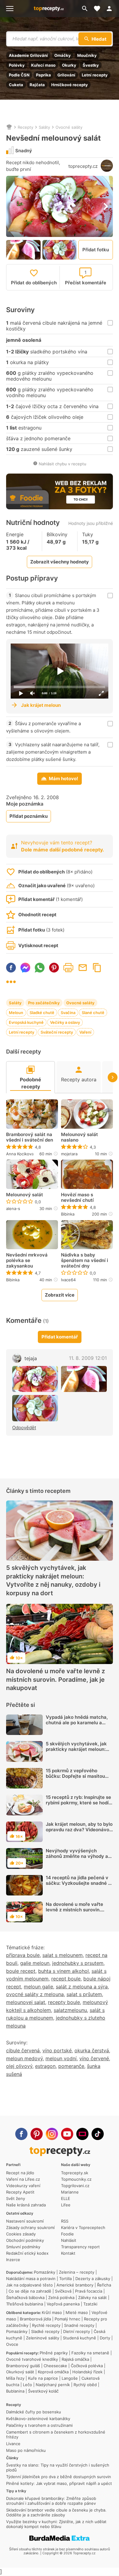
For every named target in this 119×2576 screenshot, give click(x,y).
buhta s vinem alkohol (63, 1971)
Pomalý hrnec (67, 2319)
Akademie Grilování (28, 55)
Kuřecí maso (43, 65)
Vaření (85, 1032)
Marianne (70, 2192)
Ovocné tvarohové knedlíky (32, 2359)
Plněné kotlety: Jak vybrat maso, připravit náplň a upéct (59, 2483)
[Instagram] (52, 2134)
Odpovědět (24, 1428)
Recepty (25, 127)
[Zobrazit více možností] (11, 982)
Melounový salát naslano (79, 1137)
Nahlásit (69, 2240)
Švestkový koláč (43, 2391)
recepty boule (64, 2002)
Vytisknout (68, 968)
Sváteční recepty (57, 1032)
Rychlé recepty (46, 2325)
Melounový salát (25, 1195)
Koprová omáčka (53, 2372)
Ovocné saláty (69, 127)
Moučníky (87, 55)
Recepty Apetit (20, 2192)
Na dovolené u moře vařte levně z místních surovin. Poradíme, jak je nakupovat (56, 1679)
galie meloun (35, 1963)
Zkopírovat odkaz (97, 968)
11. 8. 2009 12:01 (88, 1358)
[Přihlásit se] (111, 9)
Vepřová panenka (63, 2304)
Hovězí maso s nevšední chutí (77, 1198)
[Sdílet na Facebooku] (11, 968)
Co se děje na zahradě (30, 2291)
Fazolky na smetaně (90, 2353)
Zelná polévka (61, 2297)
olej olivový (19, 2066)
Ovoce (12, 2344)
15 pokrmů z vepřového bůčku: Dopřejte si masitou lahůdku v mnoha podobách (76, 1776)
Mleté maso (77, 2312)
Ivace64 (68, 1280)
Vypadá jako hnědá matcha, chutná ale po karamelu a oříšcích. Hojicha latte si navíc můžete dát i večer (79, 1725)
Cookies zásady (21, 2234)
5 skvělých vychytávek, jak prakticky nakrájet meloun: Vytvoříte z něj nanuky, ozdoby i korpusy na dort (53, 1580)
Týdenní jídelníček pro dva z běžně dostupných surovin (59, 2477)
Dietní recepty (77, 2331)
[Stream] (82, 2134)
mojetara (69, 1154)
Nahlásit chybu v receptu (63, 464)
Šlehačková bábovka (25, 2297)
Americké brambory (75, 2285)
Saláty (44, 127)
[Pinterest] (37, 2134)
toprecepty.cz (83, 166)
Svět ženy (16, 2198)
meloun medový (24, 2058)
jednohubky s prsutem (78, 1963)
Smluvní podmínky (23, 2247)
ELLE (66, 2198)
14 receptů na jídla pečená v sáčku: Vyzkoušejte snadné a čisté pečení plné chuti (78, 1883)
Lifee (66, 2205)
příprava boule (23, 1955)
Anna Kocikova (20, 1154)
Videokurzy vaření (23, 2186)
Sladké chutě (42, 1013)
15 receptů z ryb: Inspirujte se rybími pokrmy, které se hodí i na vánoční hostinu (78, 1803)
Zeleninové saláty (43, 2338)
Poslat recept (83, 968)
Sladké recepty (45, 2331)
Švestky (91, 65)
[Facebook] (21, 2134)
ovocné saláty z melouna (35, 1994)
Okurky (69, 65)
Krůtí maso (52, 2312)
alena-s (13, 1209)
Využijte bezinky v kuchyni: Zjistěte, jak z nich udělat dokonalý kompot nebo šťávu (56, 2524)
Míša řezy (15, 2378)
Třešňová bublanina (25, 2304)
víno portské (57, 2050)
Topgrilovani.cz (75, 2186)
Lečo (27, 2385)
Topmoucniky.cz (76, 2179)
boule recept (21, 1971)
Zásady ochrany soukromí (30, 2227)
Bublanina (15, 2391)
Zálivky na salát (92, 2297)
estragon (45, 2066)
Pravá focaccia (89, 2291)
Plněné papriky (54, 2353)
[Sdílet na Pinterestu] (54, 968)
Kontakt (68, 2253)
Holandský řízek (87, 2372)
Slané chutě (93, 1013)
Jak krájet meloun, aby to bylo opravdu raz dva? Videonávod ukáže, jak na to (79, 1830)
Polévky (17, 65)
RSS (65, 2221)
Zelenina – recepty (77, 2272)
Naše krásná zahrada (26, 2205)
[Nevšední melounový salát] (35, 1379)
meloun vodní (61, 2058)
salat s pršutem (84, 1994)
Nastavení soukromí (25, 2221)
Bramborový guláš (23, 2366)
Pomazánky (45, 2272)
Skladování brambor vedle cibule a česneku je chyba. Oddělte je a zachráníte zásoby (56, 2512)
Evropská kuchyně (26, 1022)
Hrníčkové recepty (70, 85)
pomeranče (71, 2066)
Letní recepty (95, 75)
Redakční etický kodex (27, 2253)
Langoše (70, 2378)
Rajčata (37, 85)
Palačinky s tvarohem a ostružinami (39, 2425)
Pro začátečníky (44, 1003)
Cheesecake (55, 2366)
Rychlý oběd (85, 2385)
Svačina (68, 1013)
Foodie (67, 2234)
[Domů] (9, 127)
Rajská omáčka (75, 2359)
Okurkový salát (20, 2372)
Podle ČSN (19, 75)
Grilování (66, 75)
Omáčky (63, 55)
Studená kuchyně (79, 2338)
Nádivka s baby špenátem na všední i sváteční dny (85, 1260)
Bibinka (68, 1214)
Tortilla (65, 2279)
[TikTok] (98, 2134)
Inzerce (13, 2260)
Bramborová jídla (35, 2319)
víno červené (94, 2058)
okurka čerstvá (92, 2050)
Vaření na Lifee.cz (23, 2179)
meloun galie (38, 1987)
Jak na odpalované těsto (29, 2285)
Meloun (16, 1013)
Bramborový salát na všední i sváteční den (30, 1137)
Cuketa (16, 85)
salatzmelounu (70, 2010)
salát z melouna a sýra (82, 1987)
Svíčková (63, 2291)
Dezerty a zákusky (93, 2279)
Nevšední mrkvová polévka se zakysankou (27, 1260)
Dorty (105, 2338)
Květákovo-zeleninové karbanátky (38, 2419)
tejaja (31, 1358)
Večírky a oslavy (65, 1022)
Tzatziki (90, 2304)
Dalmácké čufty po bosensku (34, 2412)
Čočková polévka (87, 2366)
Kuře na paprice (43, 2378)
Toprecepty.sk (75, 2173)
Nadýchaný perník (53, 2385)
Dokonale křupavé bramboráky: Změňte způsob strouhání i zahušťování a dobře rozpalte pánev (51, 2501)
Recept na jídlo (20, 2173)
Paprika (43, 75)
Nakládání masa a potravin (31, 2279)
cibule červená (23, 2050)
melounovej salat (26, 2002)
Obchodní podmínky (25, 2240)
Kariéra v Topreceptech (83, 2227)
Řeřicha (104, 2285)
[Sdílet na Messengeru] (25, 968)
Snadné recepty (79, 2325)
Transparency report (80, 2247)
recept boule (66, 1979)
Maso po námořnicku (26, 2450)
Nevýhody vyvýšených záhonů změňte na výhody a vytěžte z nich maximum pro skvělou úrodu (77, 1859)
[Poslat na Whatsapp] (40, 968)
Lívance (13, 2444)
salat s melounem (63, 1955)
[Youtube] (67, 2134)
